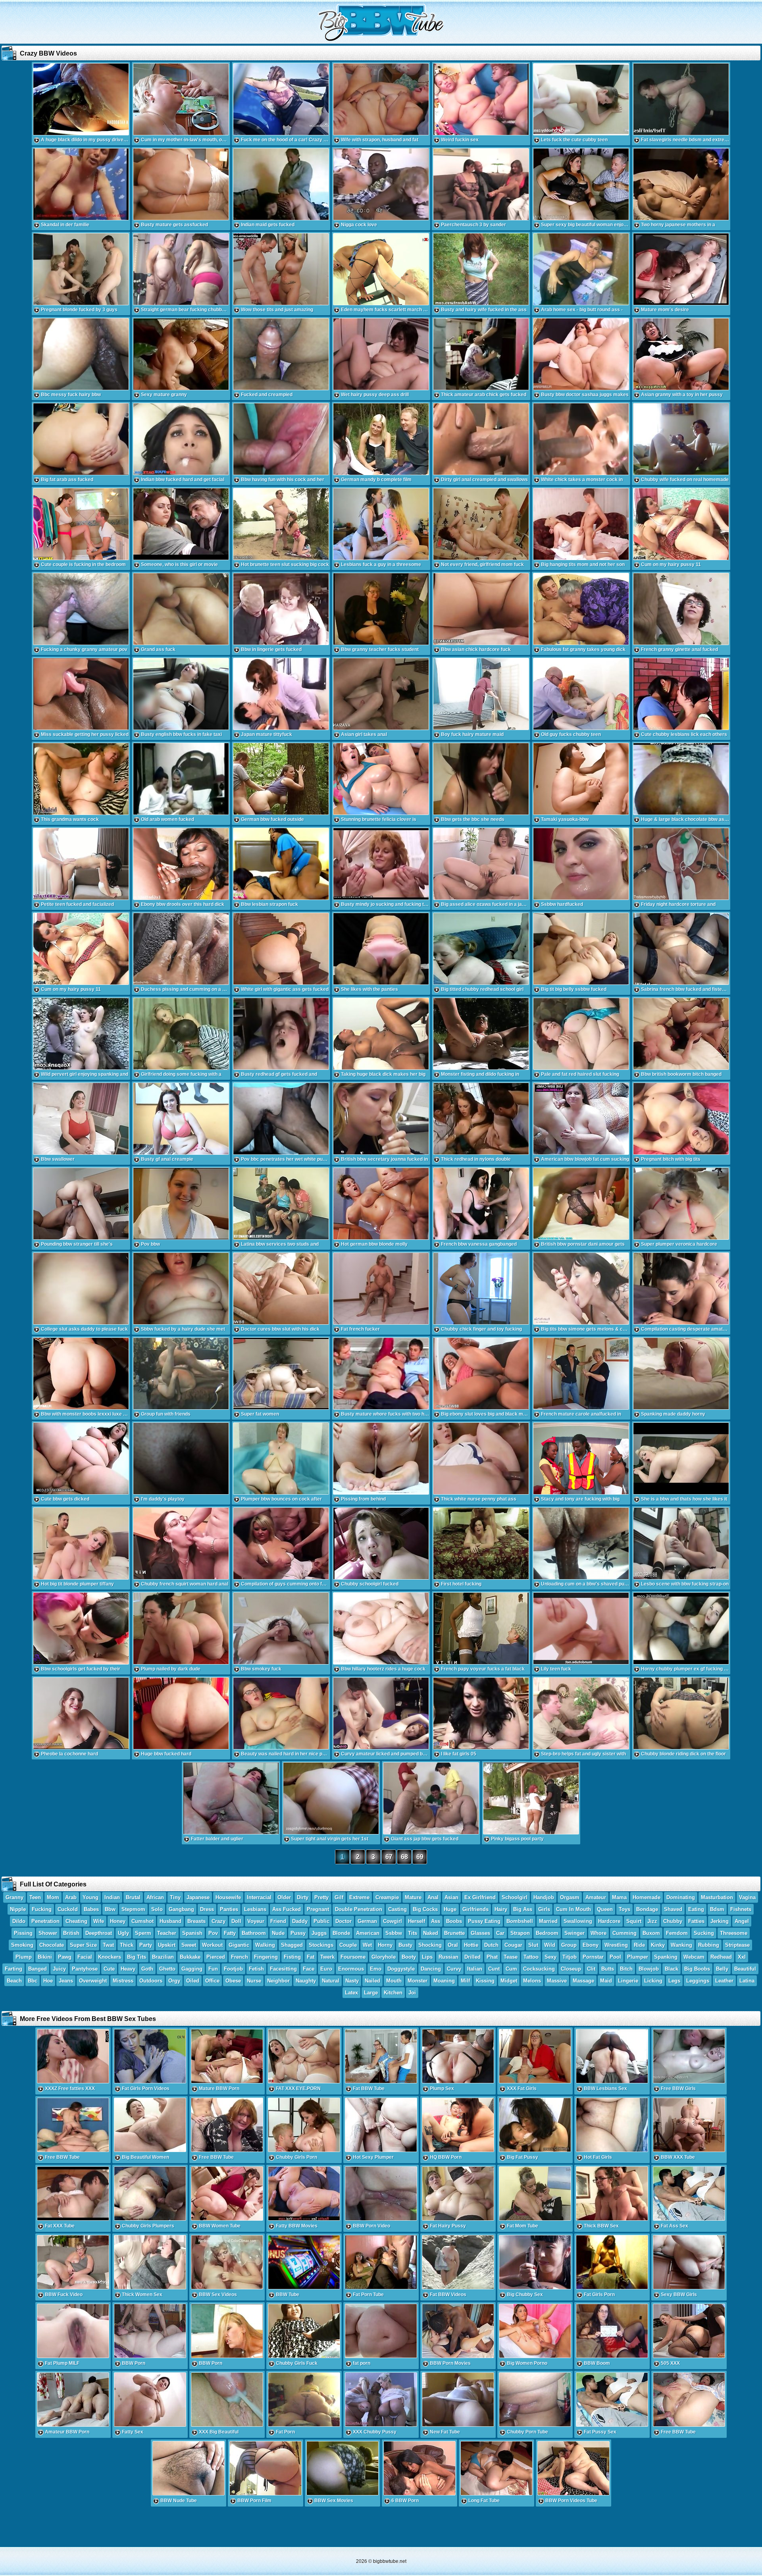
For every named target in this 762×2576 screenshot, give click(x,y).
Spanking (666, 1957)
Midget (509, 1981)
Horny (385, 1945)
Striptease (737, 1945)
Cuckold (68, 1909)
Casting (397, 1909)
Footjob (233, 1969)
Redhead (721, 1957)
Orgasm (570, 1897)
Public (321, 1921)
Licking (653, 1981)
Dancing (431, 1969)
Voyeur (256, 1921)
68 (404, 1857)
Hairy (501, 1909)
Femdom (677, 1933)
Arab (71, 1897)
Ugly (123, 1933)
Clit (591, 1969)
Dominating (681, 1897)
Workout (212, 1945)
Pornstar (593, 1957)
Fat (311, 1957)
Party (146, 1945)
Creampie (387, 1897)
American (368, 1933)
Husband (170, 1921)
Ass (436, 1921)
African (155, 1897)
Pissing (23, 1933)
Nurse (254, 1981)
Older (284, 1897)
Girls (544, 1909)
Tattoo (531, 1957)
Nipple (18, 1909)
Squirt (634, 1921)
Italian (475, 1969)
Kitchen (393, 1993)
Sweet (189, 1945)
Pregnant (318, 1909)
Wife (99, 1921)
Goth (147, 1969)
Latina (747, 1981)
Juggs (319, 1933)
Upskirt (167, 1945)
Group (569, 1945)
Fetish (256, 1969)
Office (212, 1981)
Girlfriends (475, 1909)
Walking (265, 1945)
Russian (448, 1957)
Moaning (444, 1981)
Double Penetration (359, 1909)
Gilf (339, 1897)
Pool (615, 1957)
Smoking (22, 1945)
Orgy (174, 1981)
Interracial (259, 1897)
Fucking (42, 1909)
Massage (583, 1981)
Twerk (327, 1957)
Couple (348, 1945)
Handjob (544, 1897)
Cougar (513, 1945)
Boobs (454, 1921)
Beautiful (745, 1969)
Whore (598, 1933)
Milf (465, 1981)
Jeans (66, 1981)
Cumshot (142, 1921)
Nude (278, 1933)
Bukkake (190, 1957)
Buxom (651, 1933)
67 (389, 1857)
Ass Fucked (287, 1909)
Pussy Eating (484, 1921)
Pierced (216, 1957)
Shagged (292, 1945)
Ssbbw (394, 1933)
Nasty (352, 1981)
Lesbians (255, 1909)
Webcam (694, 1957)
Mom (53, 1897)
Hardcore (609, 1921)
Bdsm (717, 1909)
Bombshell (520, 1921)
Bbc (33, 1981)
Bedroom (547, 1933)
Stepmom (133, 1909)
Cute (109, 1969)
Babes (91, 1909)
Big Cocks (425, 1909)
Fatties (696, 1921)
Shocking (430, 1945)
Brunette (454, 1933)
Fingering (266, 1957)
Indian (112, 1897)
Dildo (19, 1921)
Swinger (574, 1933)
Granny (14, 1897)
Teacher (167, 1933)
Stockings (321, 1945)
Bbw (110, 1909)
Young (90, 1897)
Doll (236, 1921)
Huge (450, 1909)
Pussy (298, 1933)
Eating (696, 1909)
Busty (405, 1945)
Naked (431, 1933)
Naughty (306, 1981)
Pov (213, 1933)
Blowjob (649, 1969)
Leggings (698, 1981)
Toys (624, 1909)
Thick (127, 1945)
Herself (417, 1921)
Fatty (230, 1933)
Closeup (571, 1969)
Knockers (110, 1957)
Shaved (673, 1909)
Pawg (65, 1957)
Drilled (472, 1957)
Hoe (48, 1981)
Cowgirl (393, 1921)
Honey (118, 1921)
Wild (550, 1945)
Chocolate (52, 1945)
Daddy (300, 1921)
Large (371, 1993)
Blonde (341, 1933)
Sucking (704, 1933)
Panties (229, 1909)
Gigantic (239, 1945)
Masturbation (717, 1897)
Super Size (83, 1945)
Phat (492, 1957)
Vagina (747, 1897)
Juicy (59, 1969)
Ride (639, 1945)
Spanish (192, 1933)
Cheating (76, 1921)
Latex (351, 1993)
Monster (418, 1981)
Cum (511, 1969)
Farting (13, 1969)
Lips (427, 1957)
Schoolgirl (515, 1897)
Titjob (570, 1957)
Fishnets (741, 1909)
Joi (412, 1993)
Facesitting (283, 1969)
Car (500, 1933)
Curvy (454, 1969)
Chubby (673, 1921)
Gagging (192, 1969)
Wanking (681, 1945)
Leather (724, 1981)
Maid (606, 1981)
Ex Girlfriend (480, 1897)
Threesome (734, 1933)
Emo (376, 1969)
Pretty (321, 1897)
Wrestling (616, 1945)
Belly (722, 1969)
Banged (38, 1969)
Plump (24, 1957)
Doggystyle (401, 1969)
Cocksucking (539, 1969)
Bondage (647, 1909)
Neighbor (278, 1981)
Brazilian (163, 1957)
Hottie (471, 1945)
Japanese (198, 1897)
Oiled (193, 1981)
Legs (674, 1981)
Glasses (480, 1933)
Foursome (353, 1957)
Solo (157, 1909)
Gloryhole (384, 1957)
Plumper (638, 1957)
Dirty (303, 1897)
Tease (511, 1957)
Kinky (658, 1945)
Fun (213, 1969)
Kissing (485, 1981)
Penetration (45, 1921)
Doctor (343, 1921)
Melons (532, 1981)
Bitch (626, 1969)
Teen (35, 1897)
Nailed (372, 1981)
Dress (207, 1909)
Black (672, 1969)
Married (548, 1921)
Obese (233, 1981)
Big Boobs (697, 1969)
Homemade (647, 1897)
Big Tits (137, 1957)
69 (420, 1857)
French (240, 1957)
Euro (326, 1969)
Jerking (720, 1921)
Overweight (93, 1981)
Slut (533, 1945)
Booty (409, 1957)
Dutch (491, 1945)
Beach (14, 1981)
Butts (608, 1969)
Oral (453, 1945)
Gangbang (181, 1909)
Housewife (228, 1897)
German (367, 1921)
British (71, 1933)
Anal (433, 1897)
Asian (451, 1897)
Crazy (218, 1921)
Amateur (596, 1897)
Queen (605, 1909)
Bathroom (254, 1933)
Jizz (652, 1921)
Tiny (175, 1897)
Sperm (143, 1933)
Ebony (591, 1945)
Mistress (123, 1981)
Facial (85, 1957)
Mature (413, 1897)
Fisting (292, 1957)
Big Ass (523, 1909)
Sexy (550, 1957)
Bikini (45, 1957)
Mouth (394, 1981)
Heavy (128, 1969)
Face (309, 1969)
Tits (413, 1933)
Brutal (133, 1897)
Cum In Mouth (573, 1909)
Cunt (494, 1969)
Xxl (742, 1957)
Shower (48, 1933)
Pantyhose (85, 1969)
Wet (367, 1945)
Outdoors (151, 1981)
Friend (278, 1921)
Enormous (351, 1969)
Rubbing (709, 1945)
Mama (619, 1897)
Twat (108, 1945)
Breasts (196, 1921)
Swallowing (578, 1921)
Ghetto (167, 1969)
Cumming (624, 1933)
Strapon (520, 1933)
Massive (557, 1981)
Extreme (359, 1897)
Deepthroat (99, 1933)
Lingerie (628, 1981)
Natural (331, 1981)
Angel (742, 1921)
